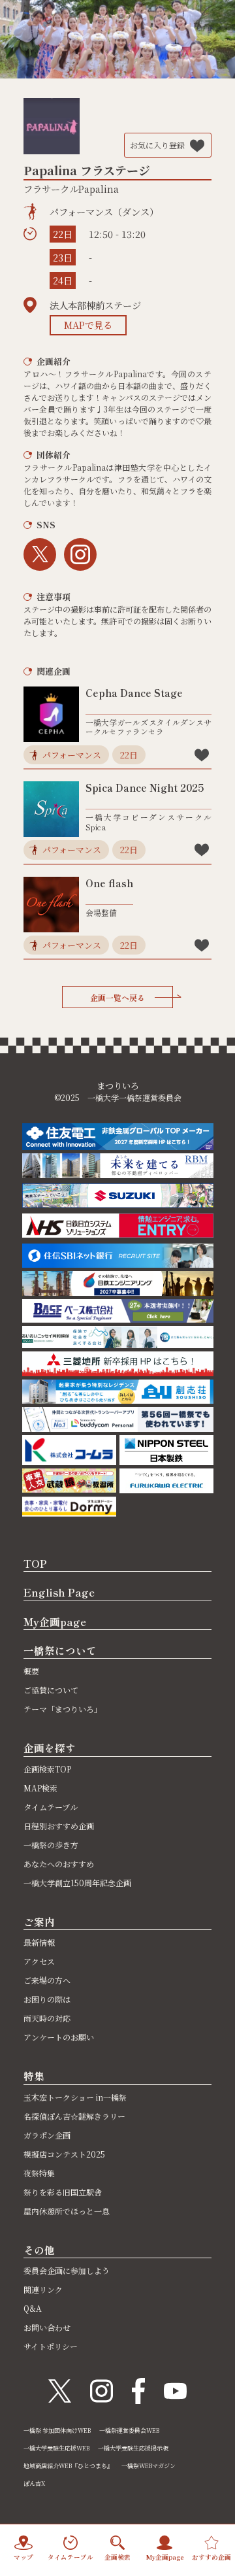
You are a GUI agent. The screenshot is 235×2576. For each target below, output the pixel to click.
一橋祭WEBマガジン (149, 2466)
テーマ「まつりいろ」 (63, 1709)
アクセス (39, 1961)
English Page (59, 1592)
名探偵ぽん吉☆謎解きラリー (74, 2116)
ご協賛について (51, 1690)
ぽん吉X (34, 2483)
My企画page (55, 1621)
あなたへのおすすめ (59, 1864)
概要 (31, 1671)
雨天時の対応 (47, 2018)
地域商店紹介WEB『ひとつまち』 (68, 2466)
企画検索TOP (47, 1769)
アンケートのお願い (59, 2037)
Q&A (33, 2308)
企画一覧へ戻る (117, 997)
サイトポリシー (51, 2346)
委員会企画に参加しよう (67, 2270)
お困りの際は (47, 1999)
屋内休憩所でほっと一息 (67, 2211)
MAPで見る (88, 325)
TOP (35, 1563)
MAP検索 (40, 1788)
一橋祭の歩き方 (51, 1845)
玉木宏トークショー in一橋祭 (75, 2097)
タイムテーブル (51, 1807)
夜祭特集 (39, 2173)
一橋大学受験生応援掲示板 (133, 2448)
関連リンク (43, 2289)
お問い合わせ (47, 2327)
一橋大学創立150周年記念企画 (77, 1883)
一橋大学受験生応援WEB (56, 2448)
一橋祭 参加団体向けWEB (57, 2431)
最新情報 (39, 1942)
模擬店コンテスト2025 (64, 2154)
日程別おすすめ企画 (59, 1826)
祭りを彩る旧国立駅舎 (63, 2192)
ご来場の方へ (47, 1980)
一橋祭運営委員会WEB (129, 2431)
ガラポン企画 (47, 2135)
